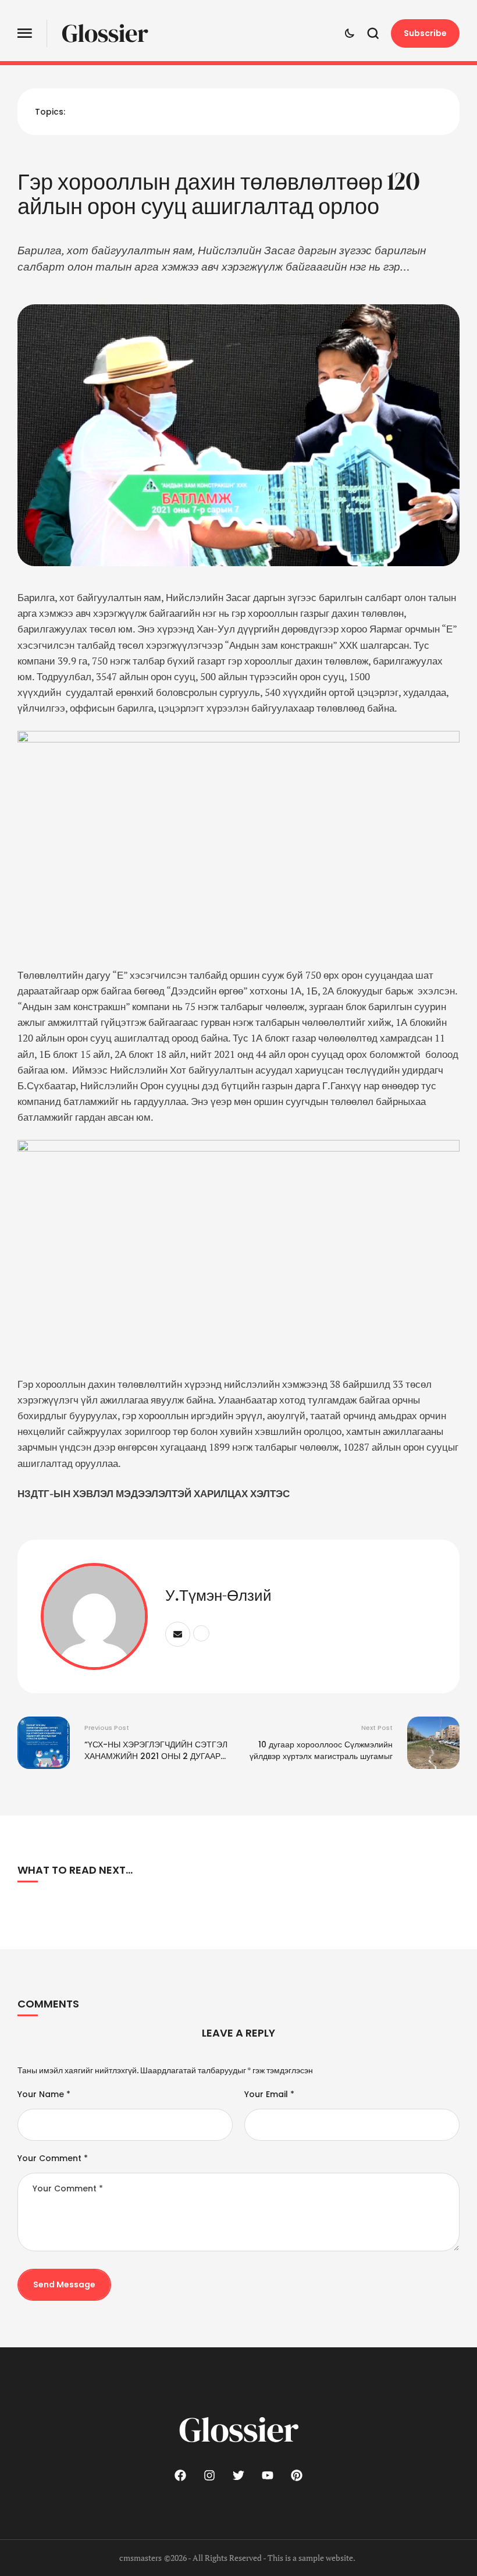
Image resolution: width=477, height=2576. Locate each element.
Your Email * (269, 2094)
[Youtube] (268, 2475)
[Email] (178, 1634)
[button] (25, 33)
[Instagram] (209, 2475)
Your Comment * (53, 2158)
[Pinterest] (297, 2475)
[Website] (201, 1633)
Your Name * (44, 2094)
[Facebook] (180, 2475)
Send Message (64, 2284)
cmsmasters (140, 2558)
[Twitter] (238, 2475)
